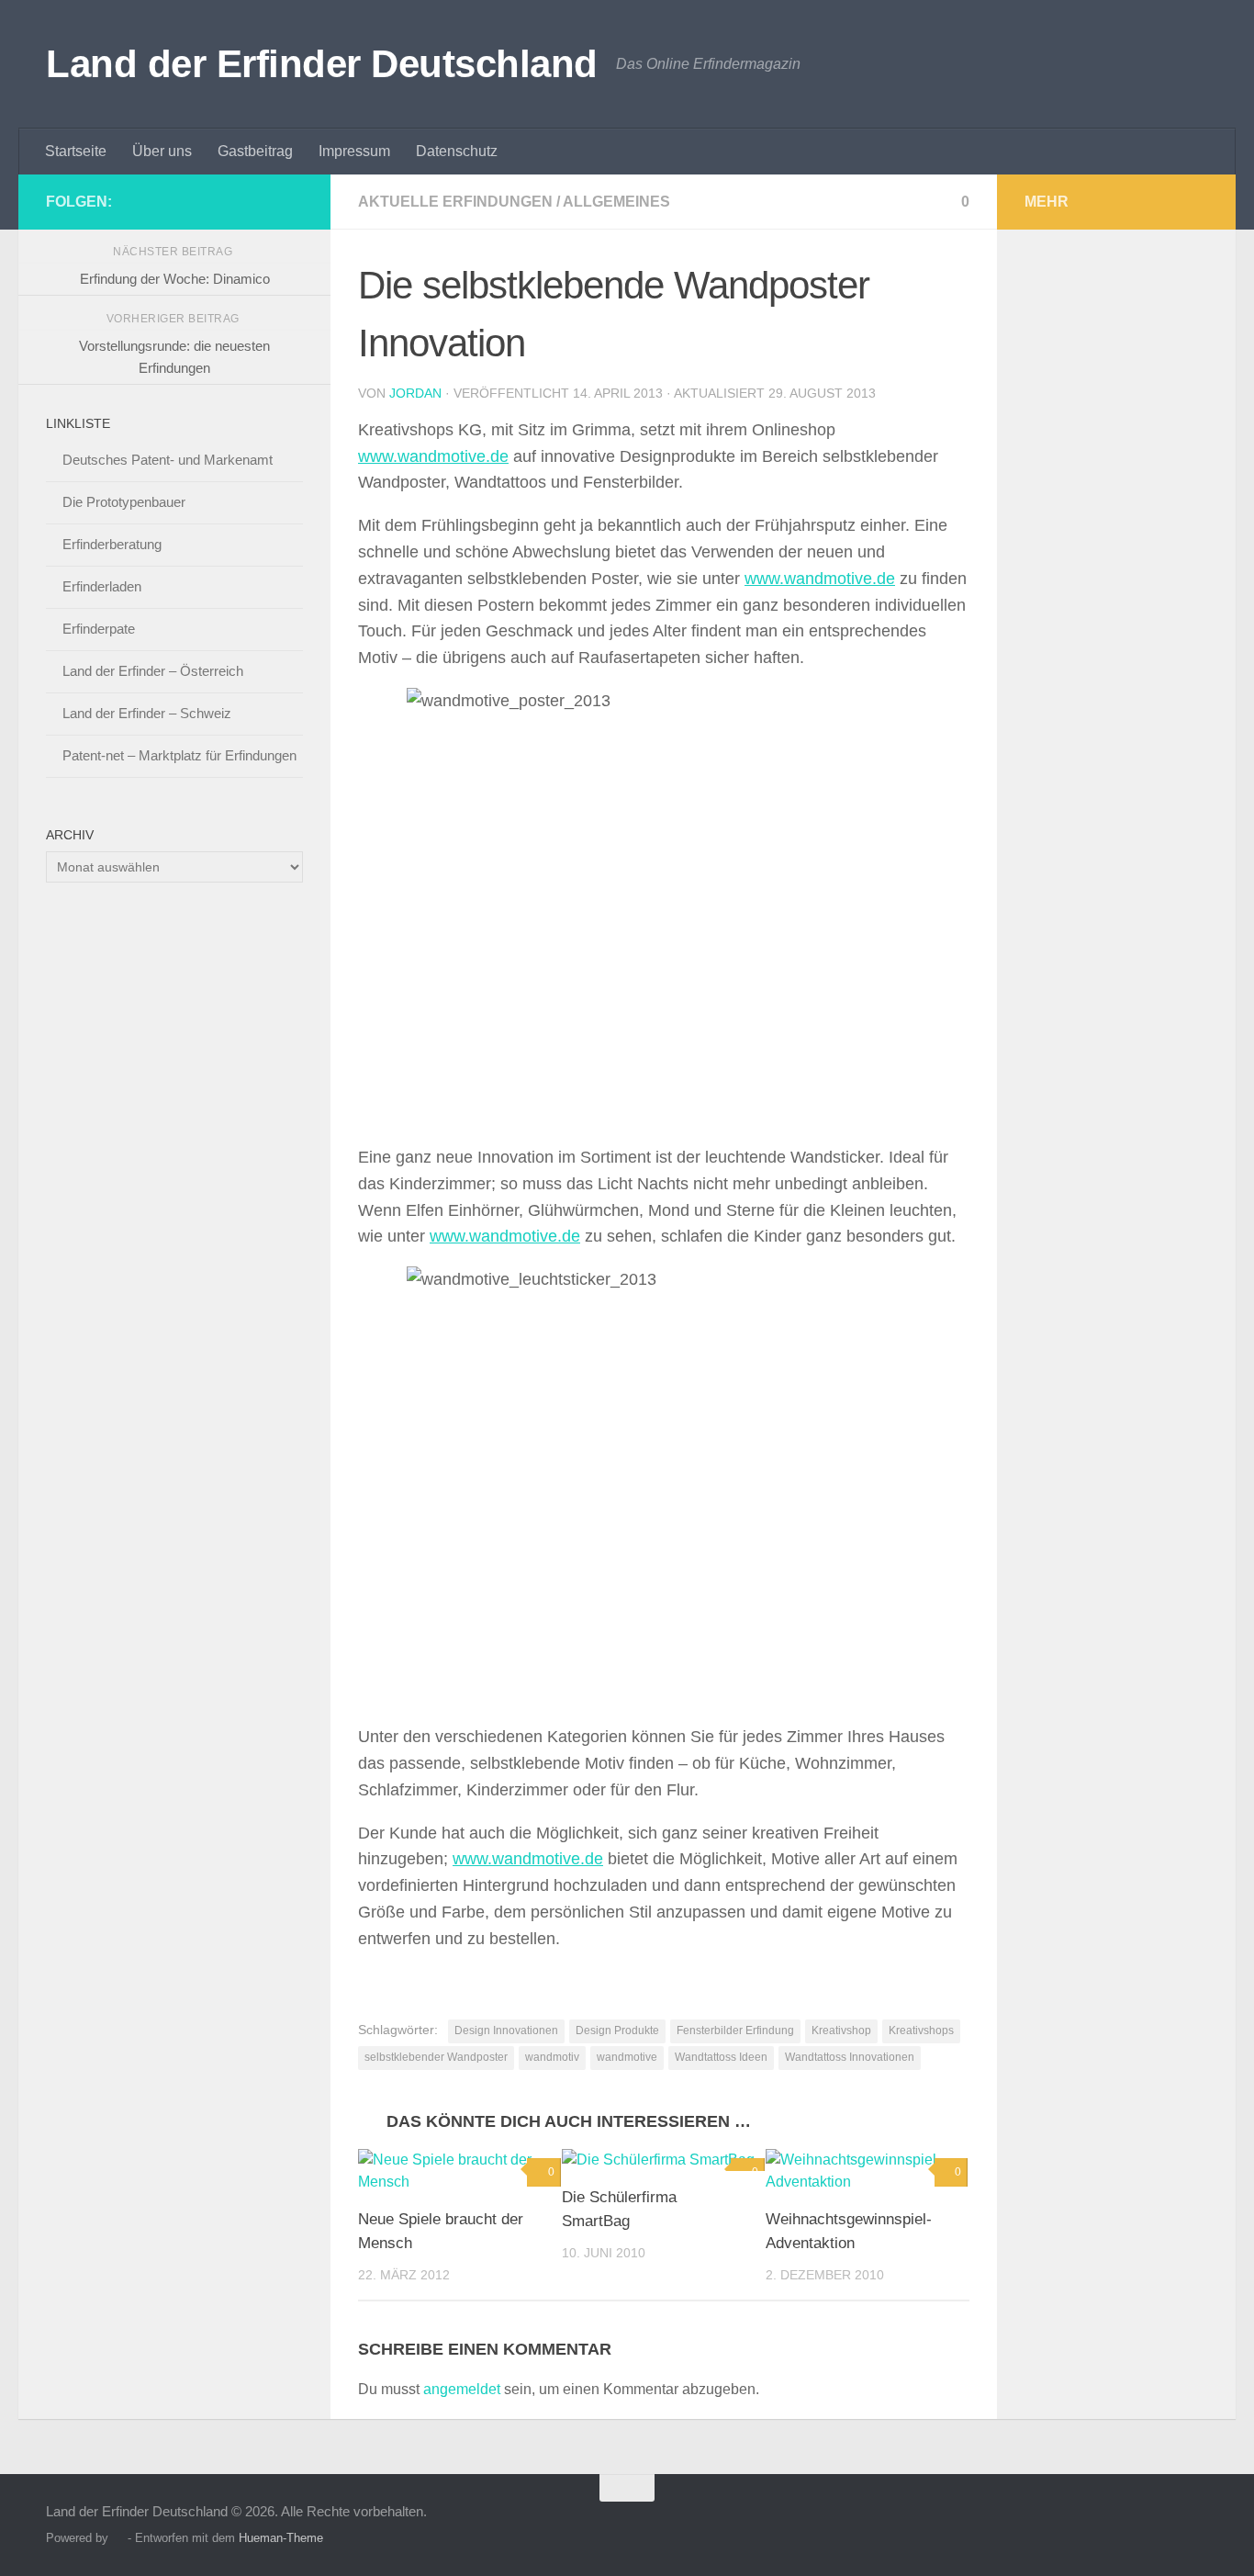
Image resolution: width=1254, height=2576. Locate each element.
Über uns (162, 151)
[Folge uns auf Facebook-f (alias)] (292, 201)
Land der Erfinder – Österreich (153, 671)
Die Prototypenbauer (124, 502)
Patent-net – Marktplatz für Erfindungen (179, 755)
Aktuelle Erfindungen (455, 202)
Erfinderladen (102, 586)
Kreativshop (841, 2030)
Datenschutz (457, 151)
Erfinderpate (99, 629)
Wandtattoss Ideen (721, 2057)
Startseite (76, 151)
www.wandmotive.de (433, 456)
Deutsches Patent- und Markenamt (168, 460)
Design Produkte (617, 2030)
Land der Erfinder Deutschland (322, 64)
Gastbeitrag (255, 151)
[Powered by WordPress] (118, 2538)
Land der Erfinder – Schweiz (147, 713)
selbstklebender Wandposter (436, 2057)
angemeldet (462, 2389)
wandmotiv (552, 2057)
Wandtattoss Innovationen (850, 2057)
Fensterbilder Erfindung (735, 2030)
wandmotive (627, 2057)
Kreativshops (921, 2030)
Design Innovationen (506, 2030)
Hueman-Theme (281, 2538)
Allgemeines (616, 202)
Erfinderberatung (112, 544)
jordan (415, 393)
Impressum (354, 151)
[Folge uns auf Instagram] (263, 201)
